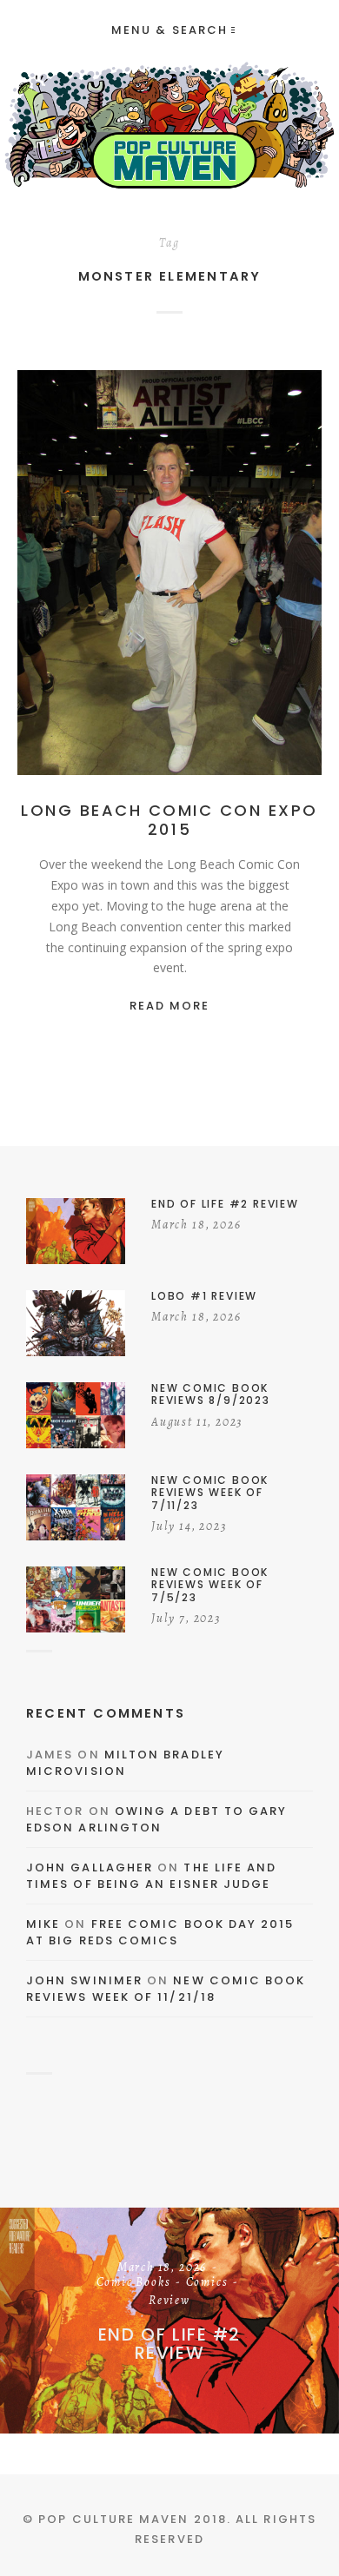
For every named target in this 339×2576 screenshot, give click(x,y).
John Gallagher (90, 1867)
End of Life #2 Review (169, 2343)
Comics (260, 577)
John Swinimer (84, 1980)
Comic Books (134, 2282)
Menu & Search (169, 30)
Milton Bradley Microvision (125, 1763)
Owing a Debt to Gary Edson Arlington (156, 1820)
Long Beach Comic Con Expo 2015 (169, 820)
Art (164, 577)
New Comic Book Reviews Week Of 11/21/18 (166, 1989)
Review (169, 2301)
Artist (206, 577)
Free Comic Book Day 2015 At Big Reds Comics (160, 1933)
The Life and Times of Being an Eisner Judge (151, 1876)
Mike (43, 1924)
